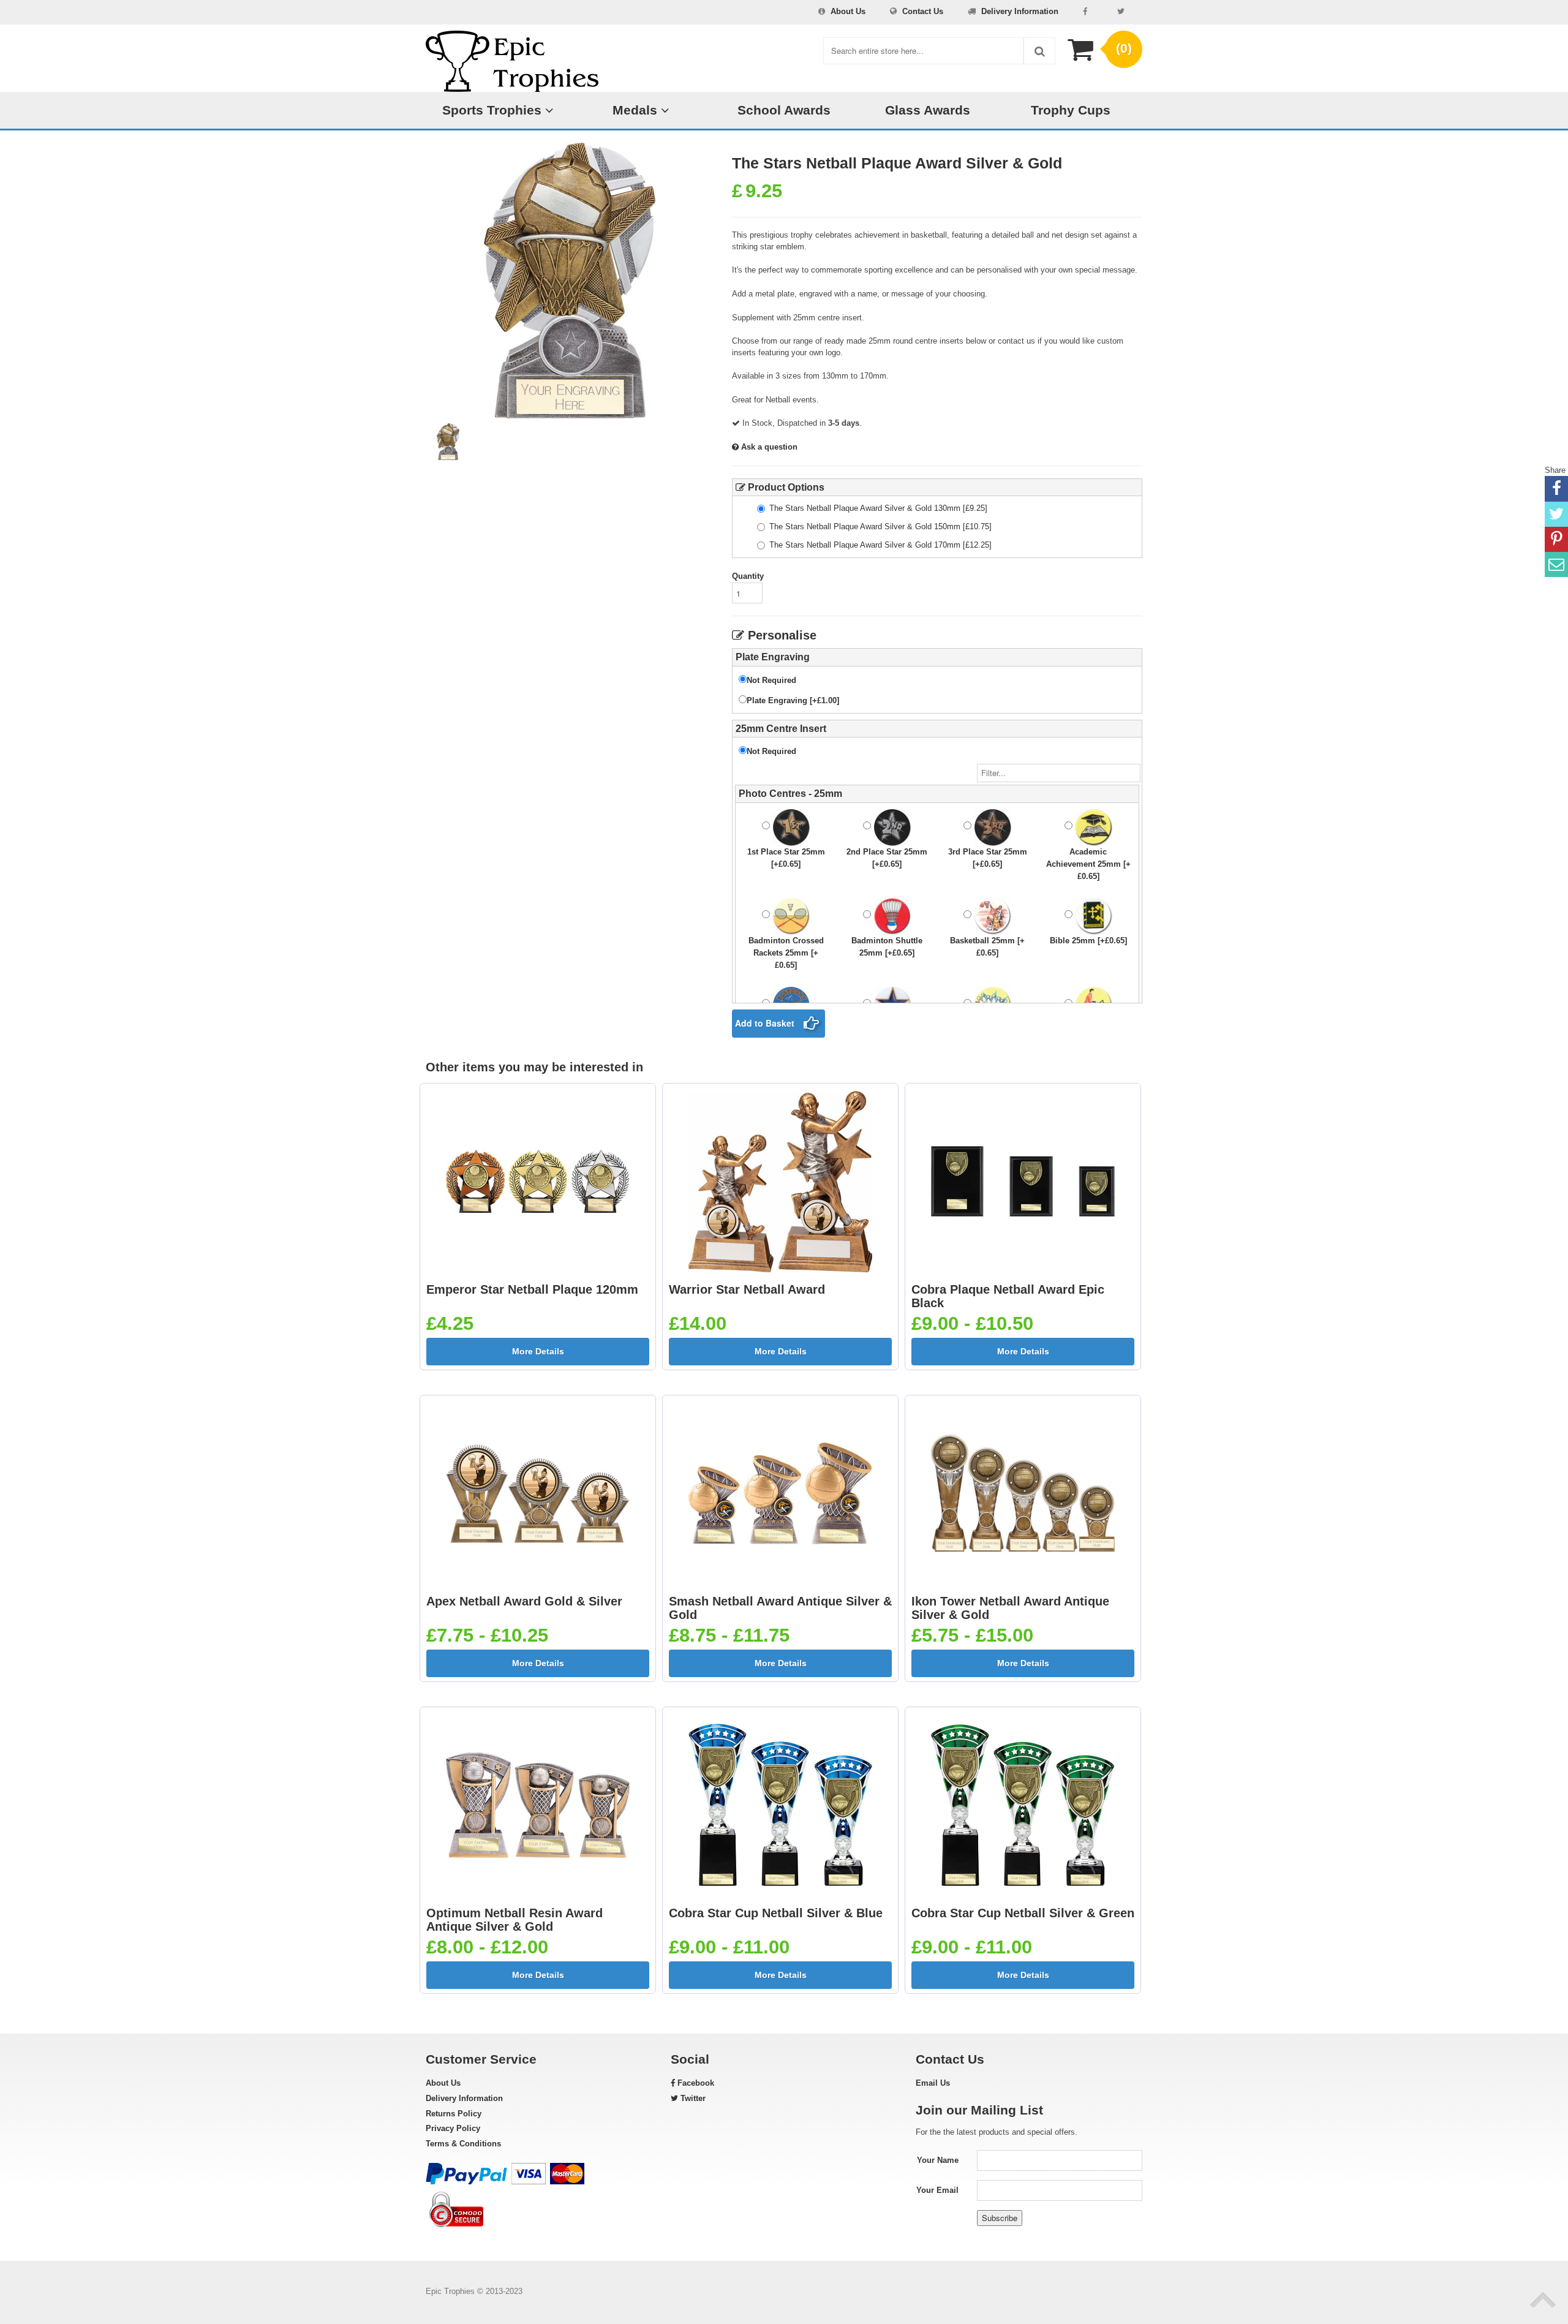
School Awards (784, 110)
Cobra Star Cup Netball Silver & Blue (776, 1913)
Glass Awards (928, 110)
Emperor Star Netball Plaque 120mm (532, 1289)
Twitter (692, 2098)
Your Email (937, 2190)
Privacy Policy (453, 2128)
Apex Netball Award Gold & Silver (524, 1601)
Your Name (938, 2160)
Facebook (695, 2083)
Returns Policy (454, 2114)
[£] (878, 508)
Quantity (748, 576)
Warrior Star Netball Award (747, 1289)
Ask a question (768, 447)
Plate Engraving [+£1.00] (793, 700)
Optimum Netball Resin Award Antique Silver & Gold (514, 1920)
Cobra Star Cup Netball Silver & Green (1023, 1913)
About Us (848, 11)
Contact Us (923, 11)
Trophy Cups (1071, 110)
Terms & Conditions (463, 2144)
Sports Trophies (494, 110)
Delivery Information (1020, 11)
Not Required (771, 680)
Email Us (933, 2083)
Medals (637, 110)
